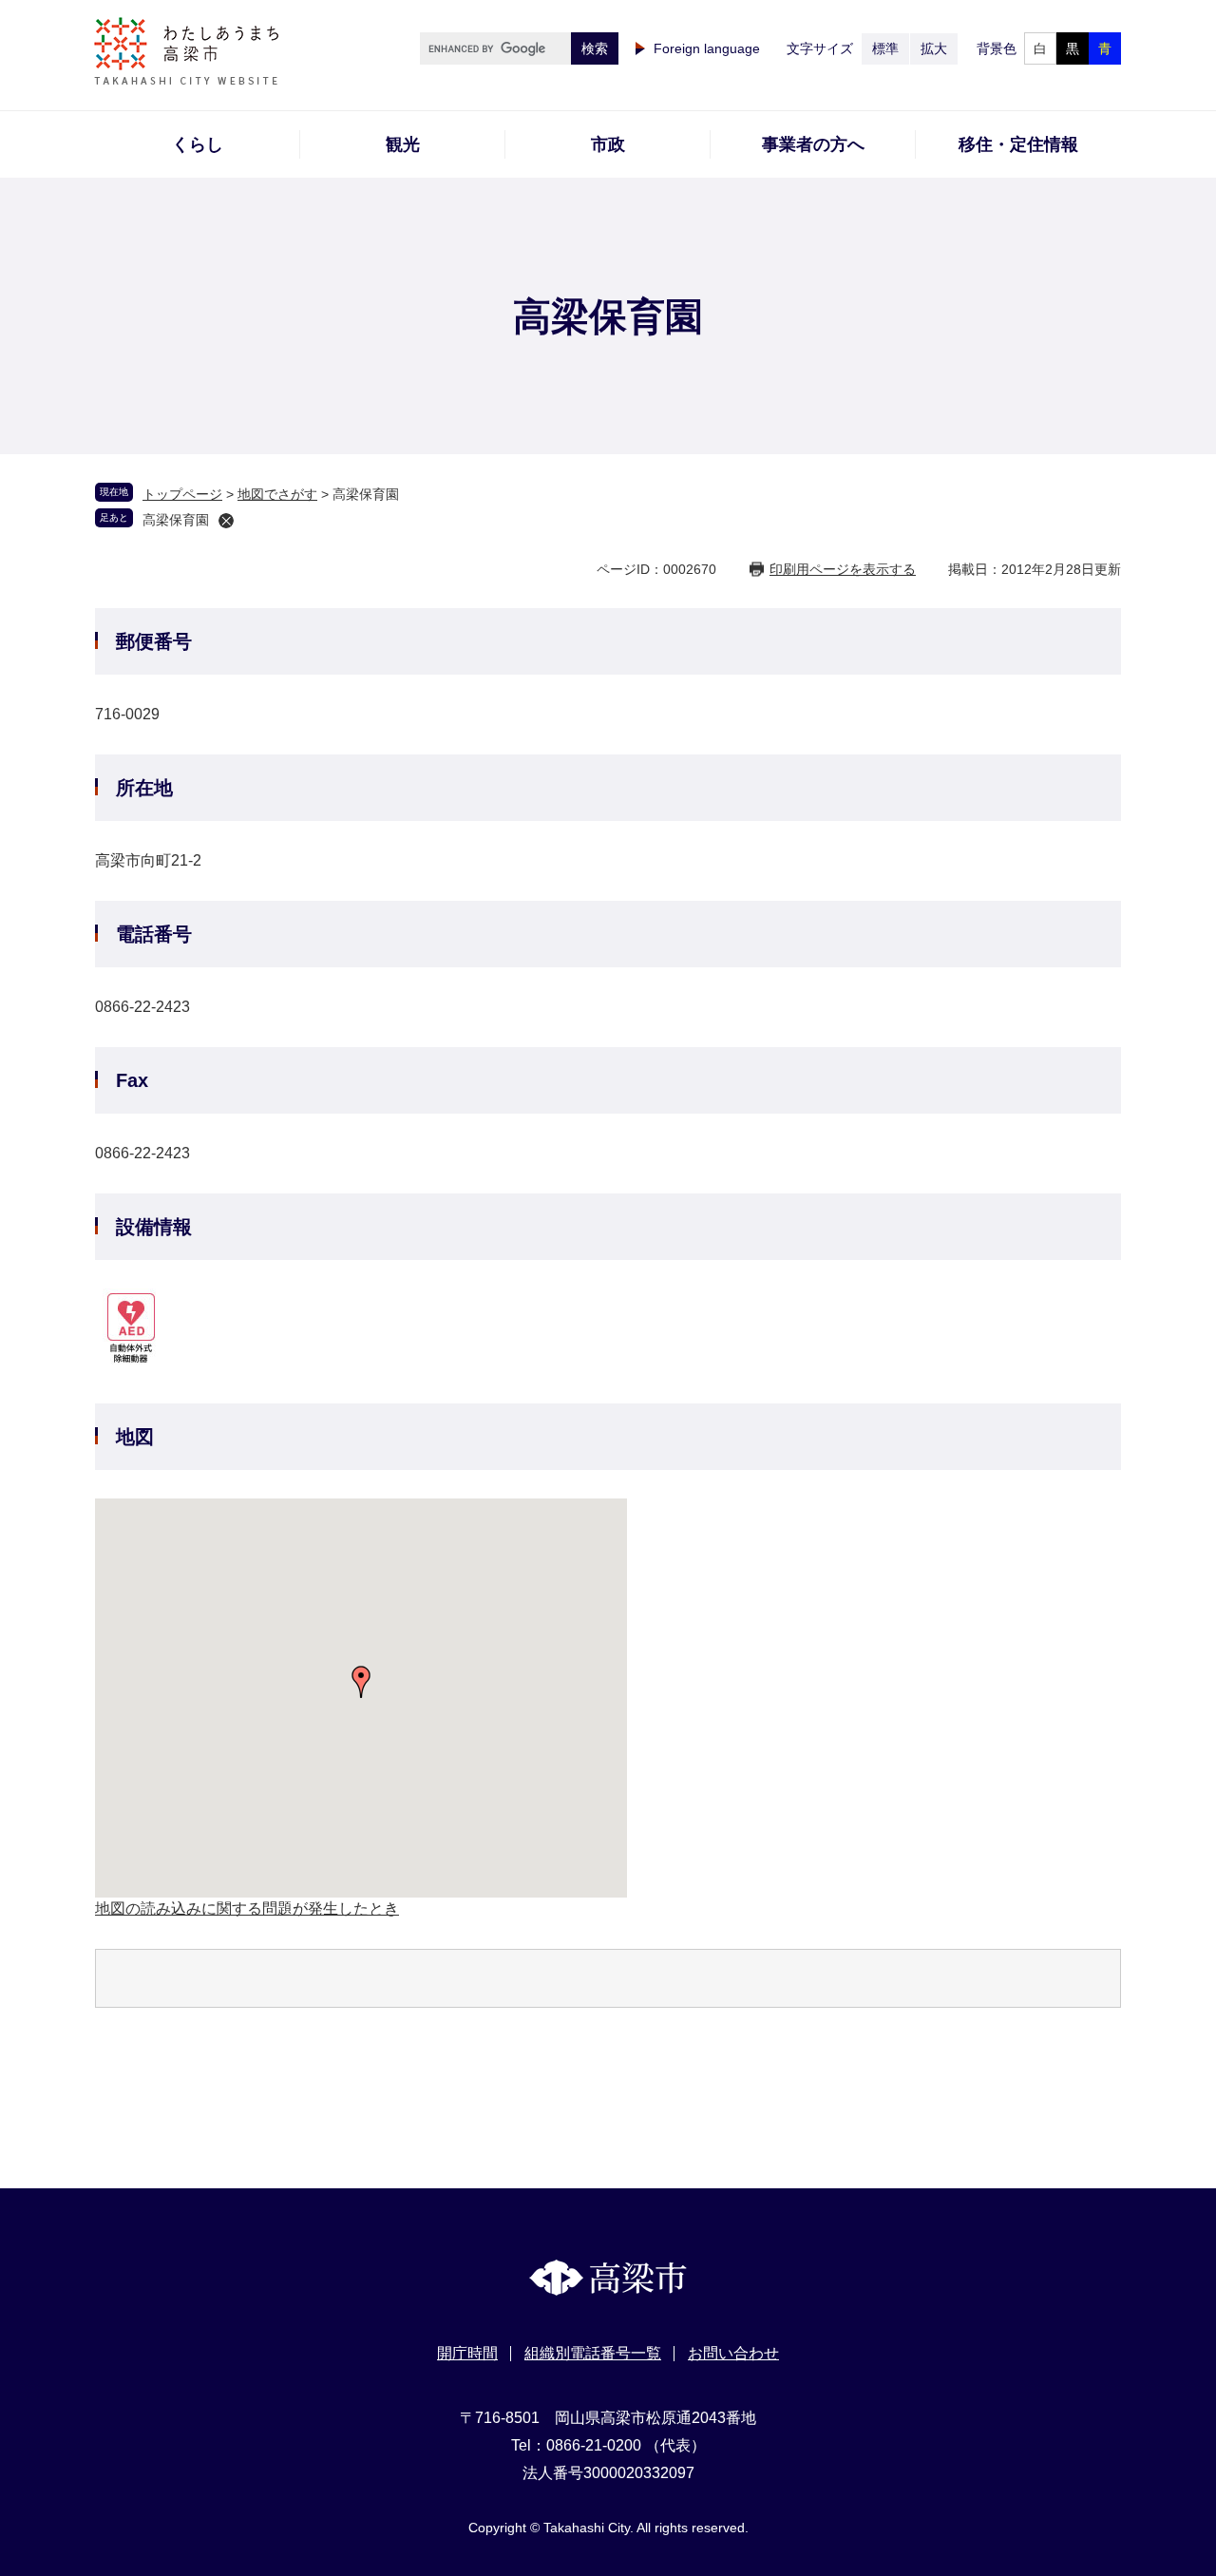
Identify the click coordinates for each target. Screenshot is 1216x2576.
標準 (885, 48)
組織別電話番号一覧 (593, 2353)
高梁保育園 (176, 520)
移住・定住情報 (1018, 144)
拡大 (934, 48)
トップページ (182, 494)
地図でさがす (277, 494)
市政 (608, 144)
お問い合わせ (733, 2353)
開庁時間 (467, 2353)
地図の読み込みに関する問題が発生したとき (247, 1908)
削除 (226, 521)
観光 (403, 144)
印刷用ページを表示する (843, 569)
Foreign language (707, 48)
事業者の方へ (813, 144)
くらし (198, 144)
